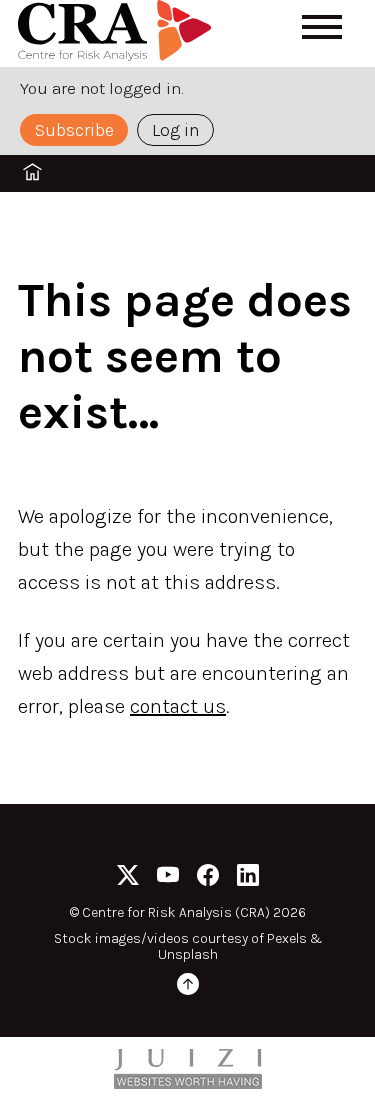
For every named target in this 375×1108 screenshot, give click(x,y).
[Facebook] (208, 878)
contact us (178, 706)
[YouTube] (168, 878)
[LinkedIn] (248, 878)
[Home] (118, 33)
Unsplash (188, 954)
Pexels (287, 938)
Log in (176, 130)
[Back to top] (188, 987)
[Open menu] (322, 27)
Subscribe (74, 130)
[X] (128, 878)
